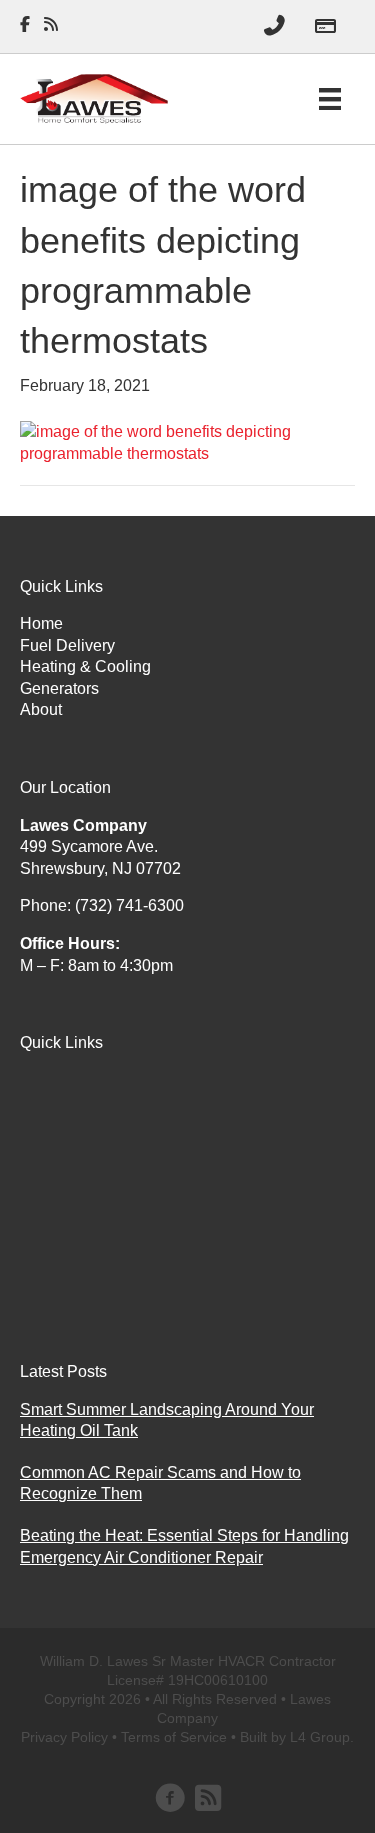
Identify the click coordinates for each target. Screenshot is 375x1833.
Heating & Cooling (85, 666)
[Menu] (330, 99)
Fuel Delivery (67, 645)
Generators (59, 688)
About (41, 709)
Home (41, 623)
